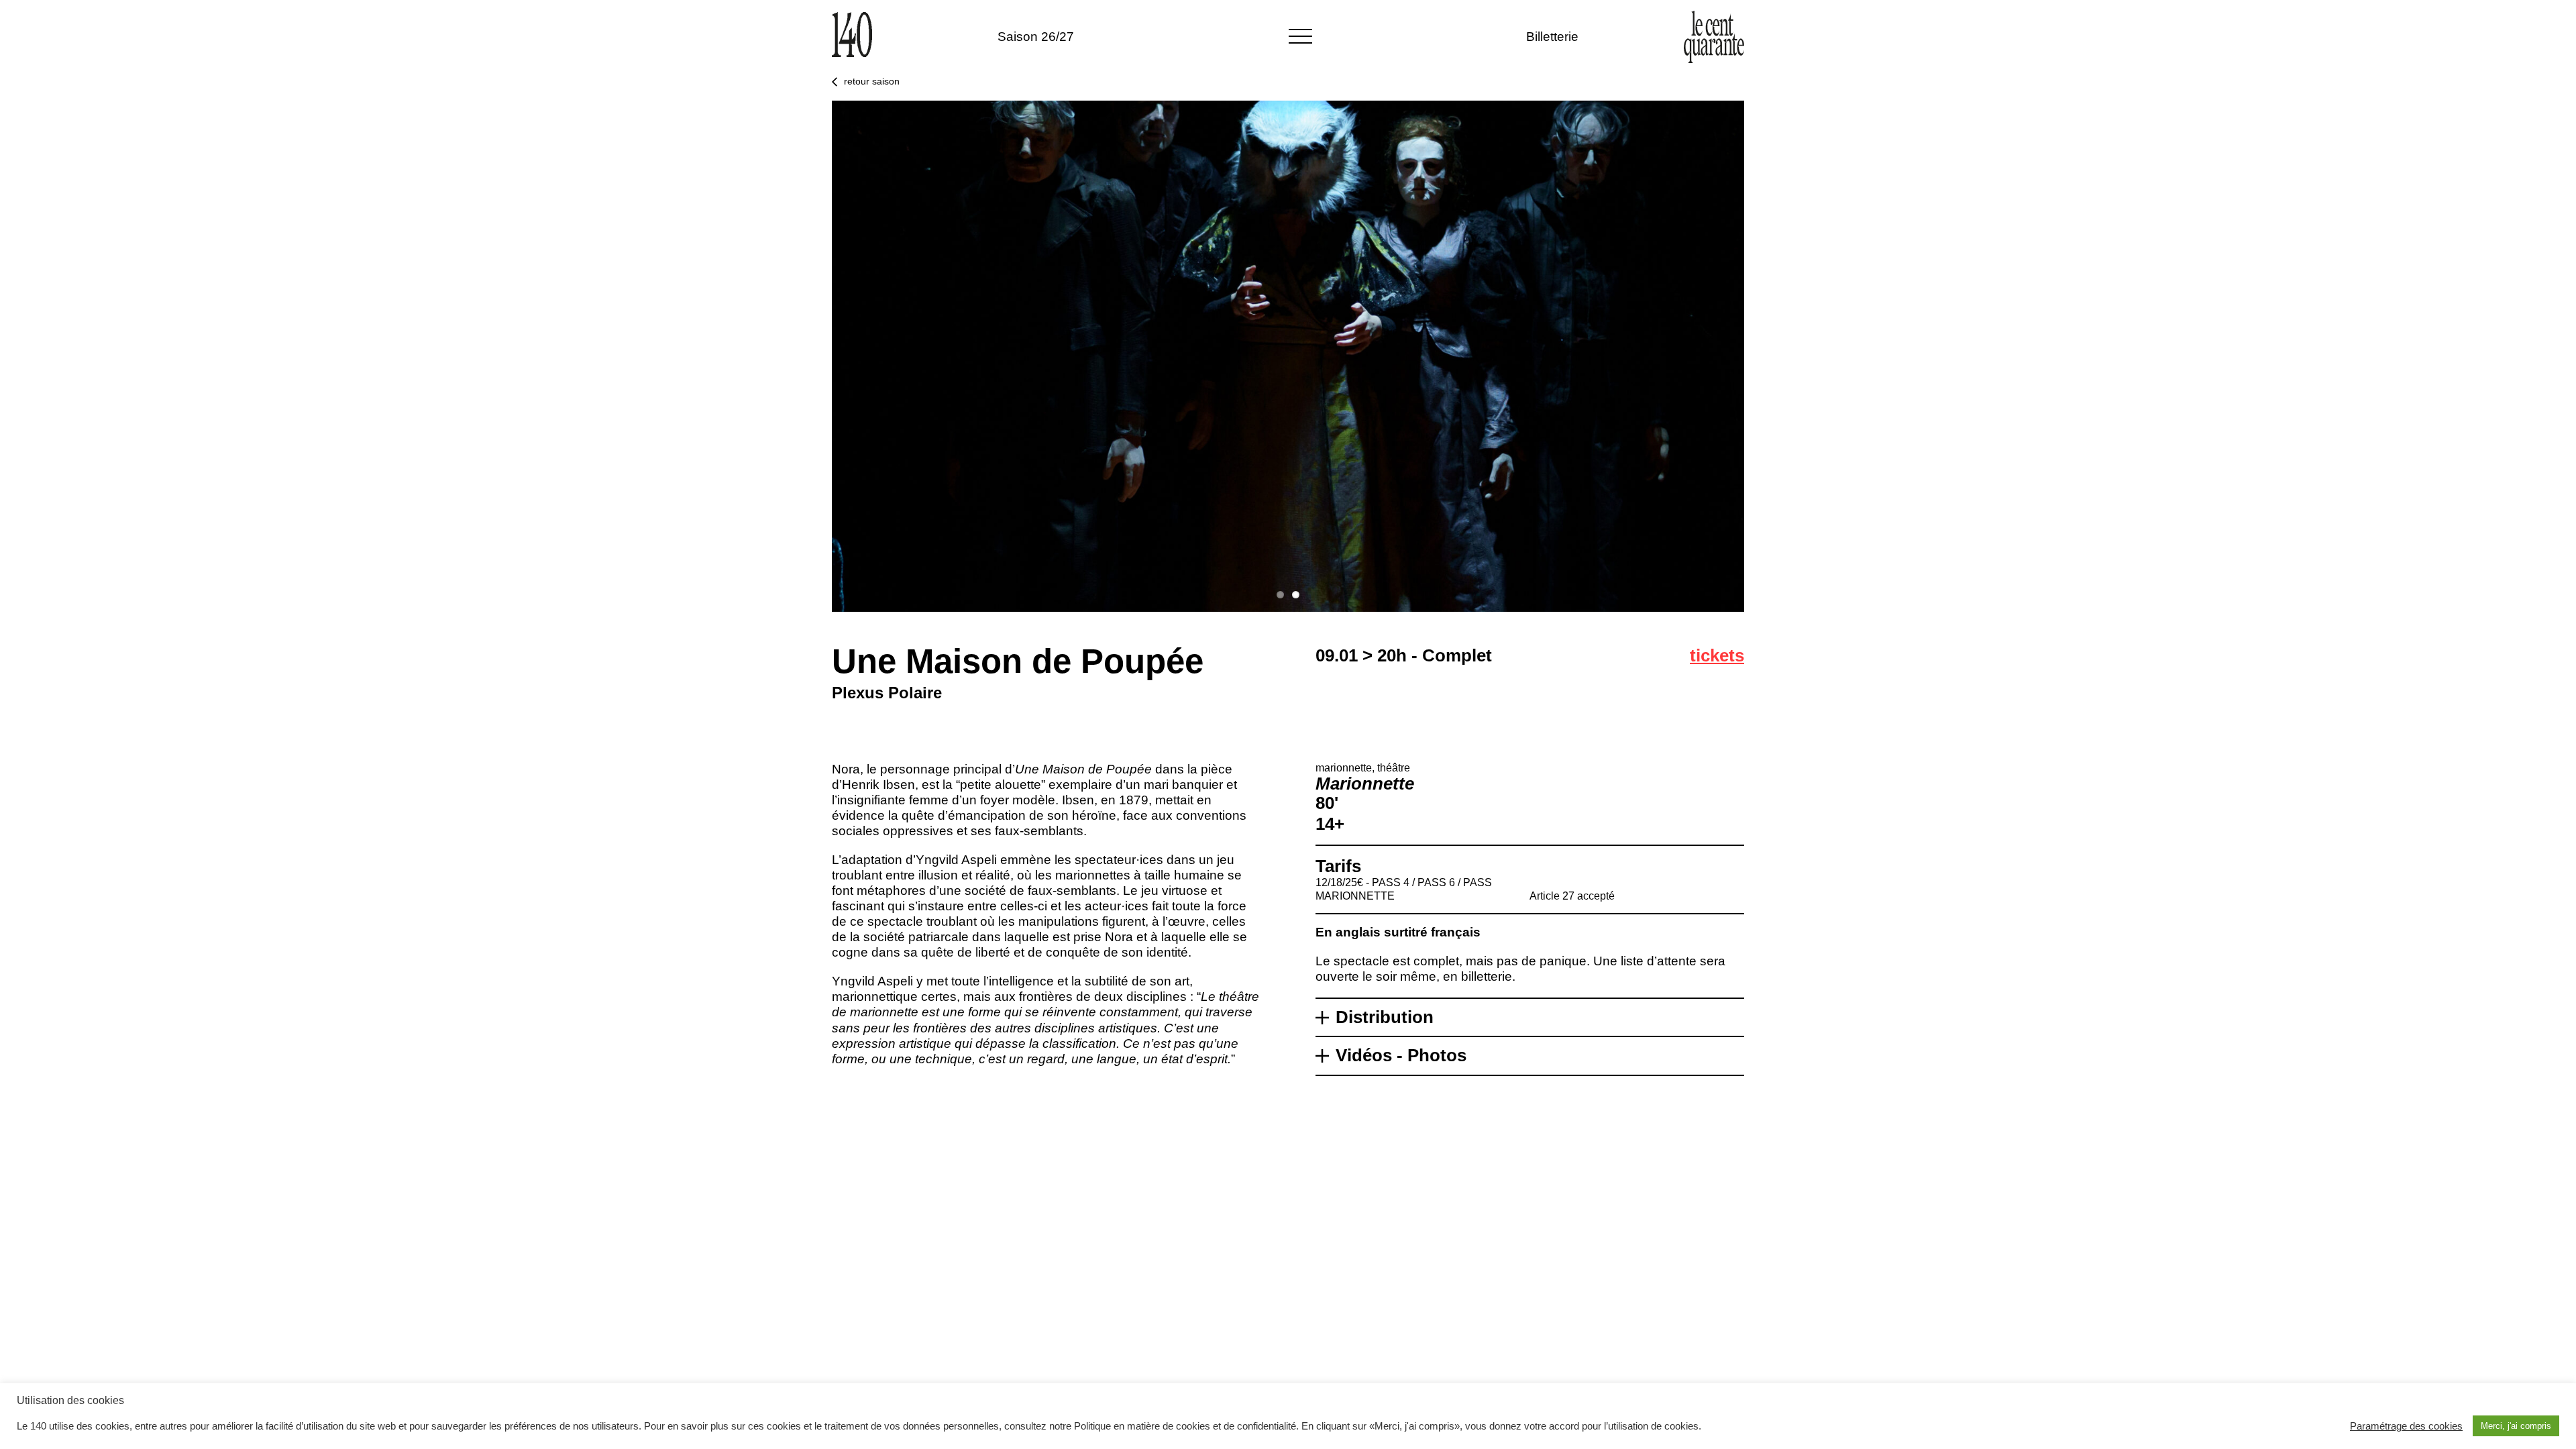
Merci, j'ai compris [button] (2516, 1426)
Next (1764, 356)
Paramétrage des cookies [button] (2406, 1426)
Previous (812, 356)
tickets (1717, 655)
